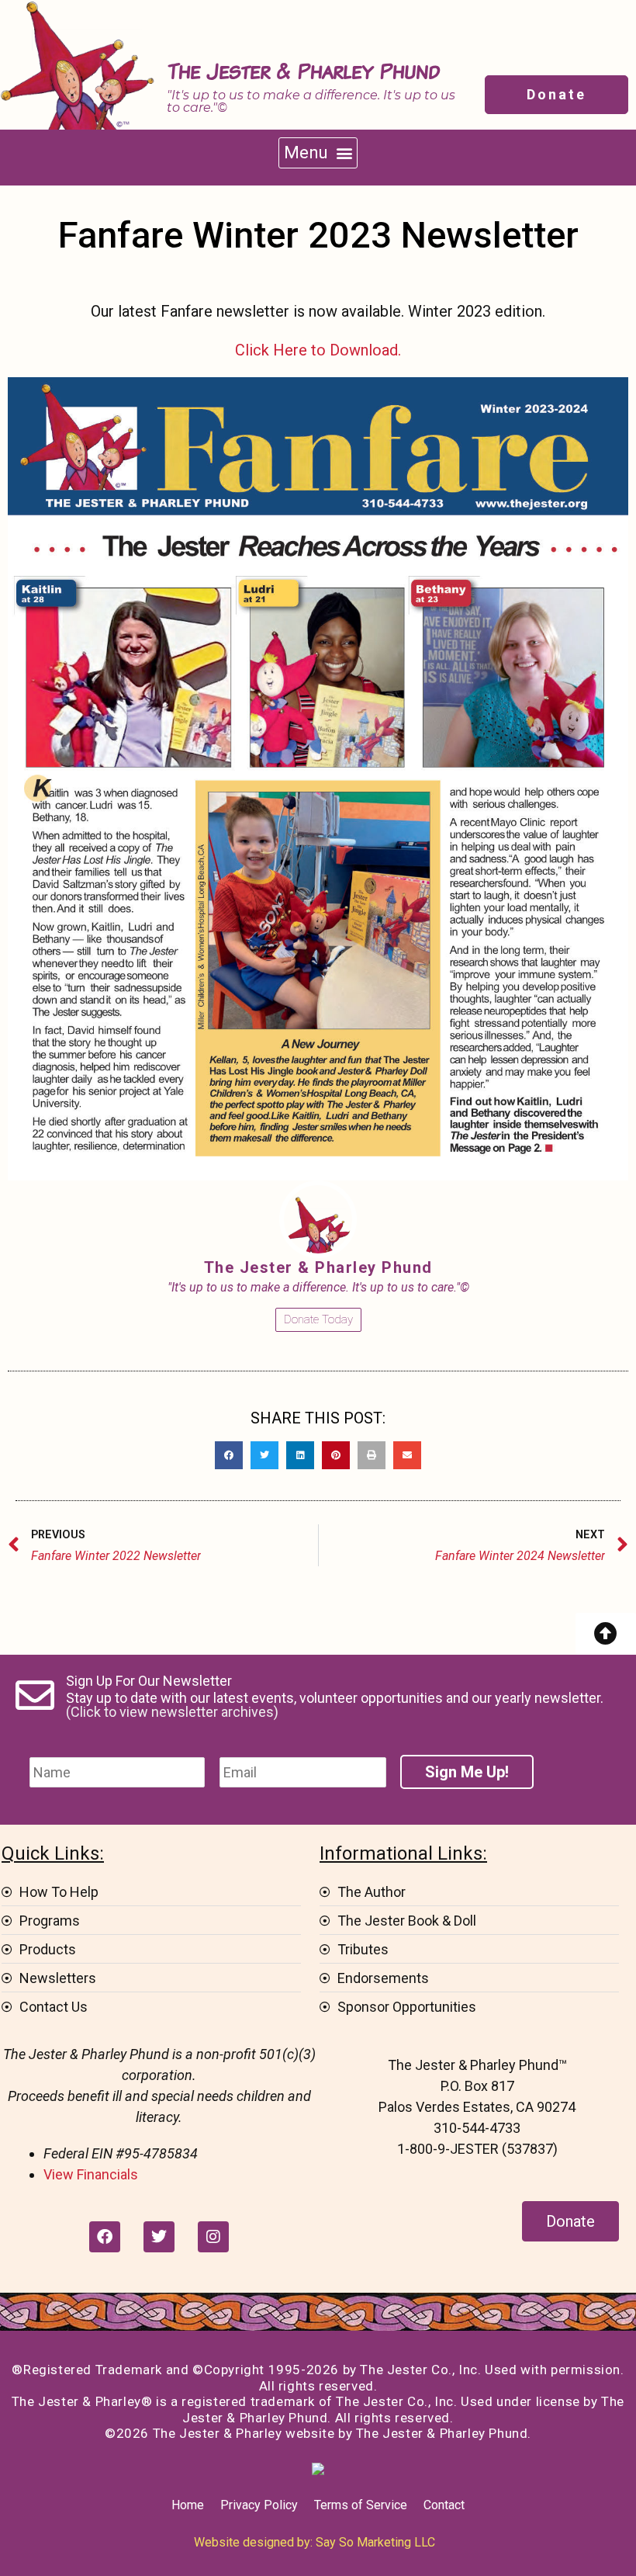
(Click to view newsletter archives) (172, 1712)
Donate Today (318, 1319)
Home (188, 2505)
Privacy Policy (259, 2505)
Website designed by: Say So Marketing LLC (315, 2542)
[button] (318, 153)
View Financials (91, 2174)
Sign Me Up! (467, 1772)
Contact (444, 2505)
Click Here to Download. (318, 350)
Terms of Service (361, 2505)
